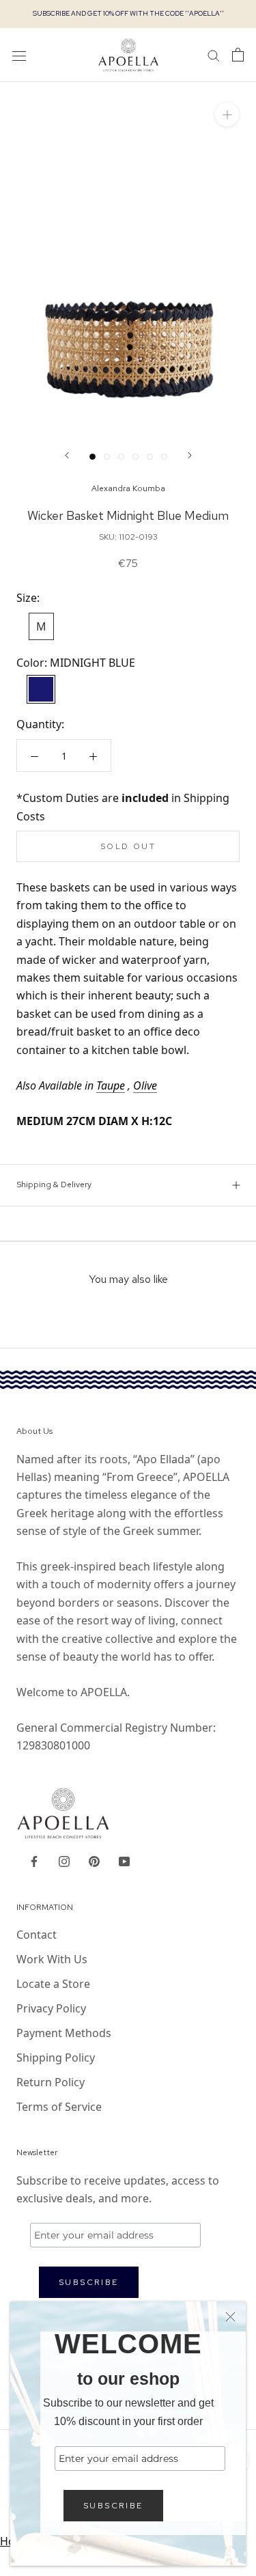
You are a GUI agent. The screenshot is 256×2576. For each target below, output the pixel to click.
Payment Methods (64, 2033)
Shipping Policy (56, 2058)
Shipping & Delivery (54, 1185)
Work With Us (52, 1959)
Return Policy (51, 2082)
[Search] (214, 55)
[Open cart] (238, 55)
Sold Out (128, 846)
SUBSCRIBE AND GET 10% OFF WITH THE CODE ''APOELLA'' (128, 13)
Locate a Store (53, 1984)
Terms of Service (59, 2107)
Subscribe (113, 2506)
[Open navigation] (19, 55)
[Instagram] (64, 1860)
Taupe (111, 1085)
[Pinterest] (94, 1860)
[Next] (190, 455)
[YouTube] (124, 1860)
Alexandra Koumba (128, 488)
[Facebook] (34, 1860)
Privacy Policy (51, 2008)
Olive (145, 1085)
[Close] (230, 2317)
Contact (37, 1935)
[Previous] (67, 455)
